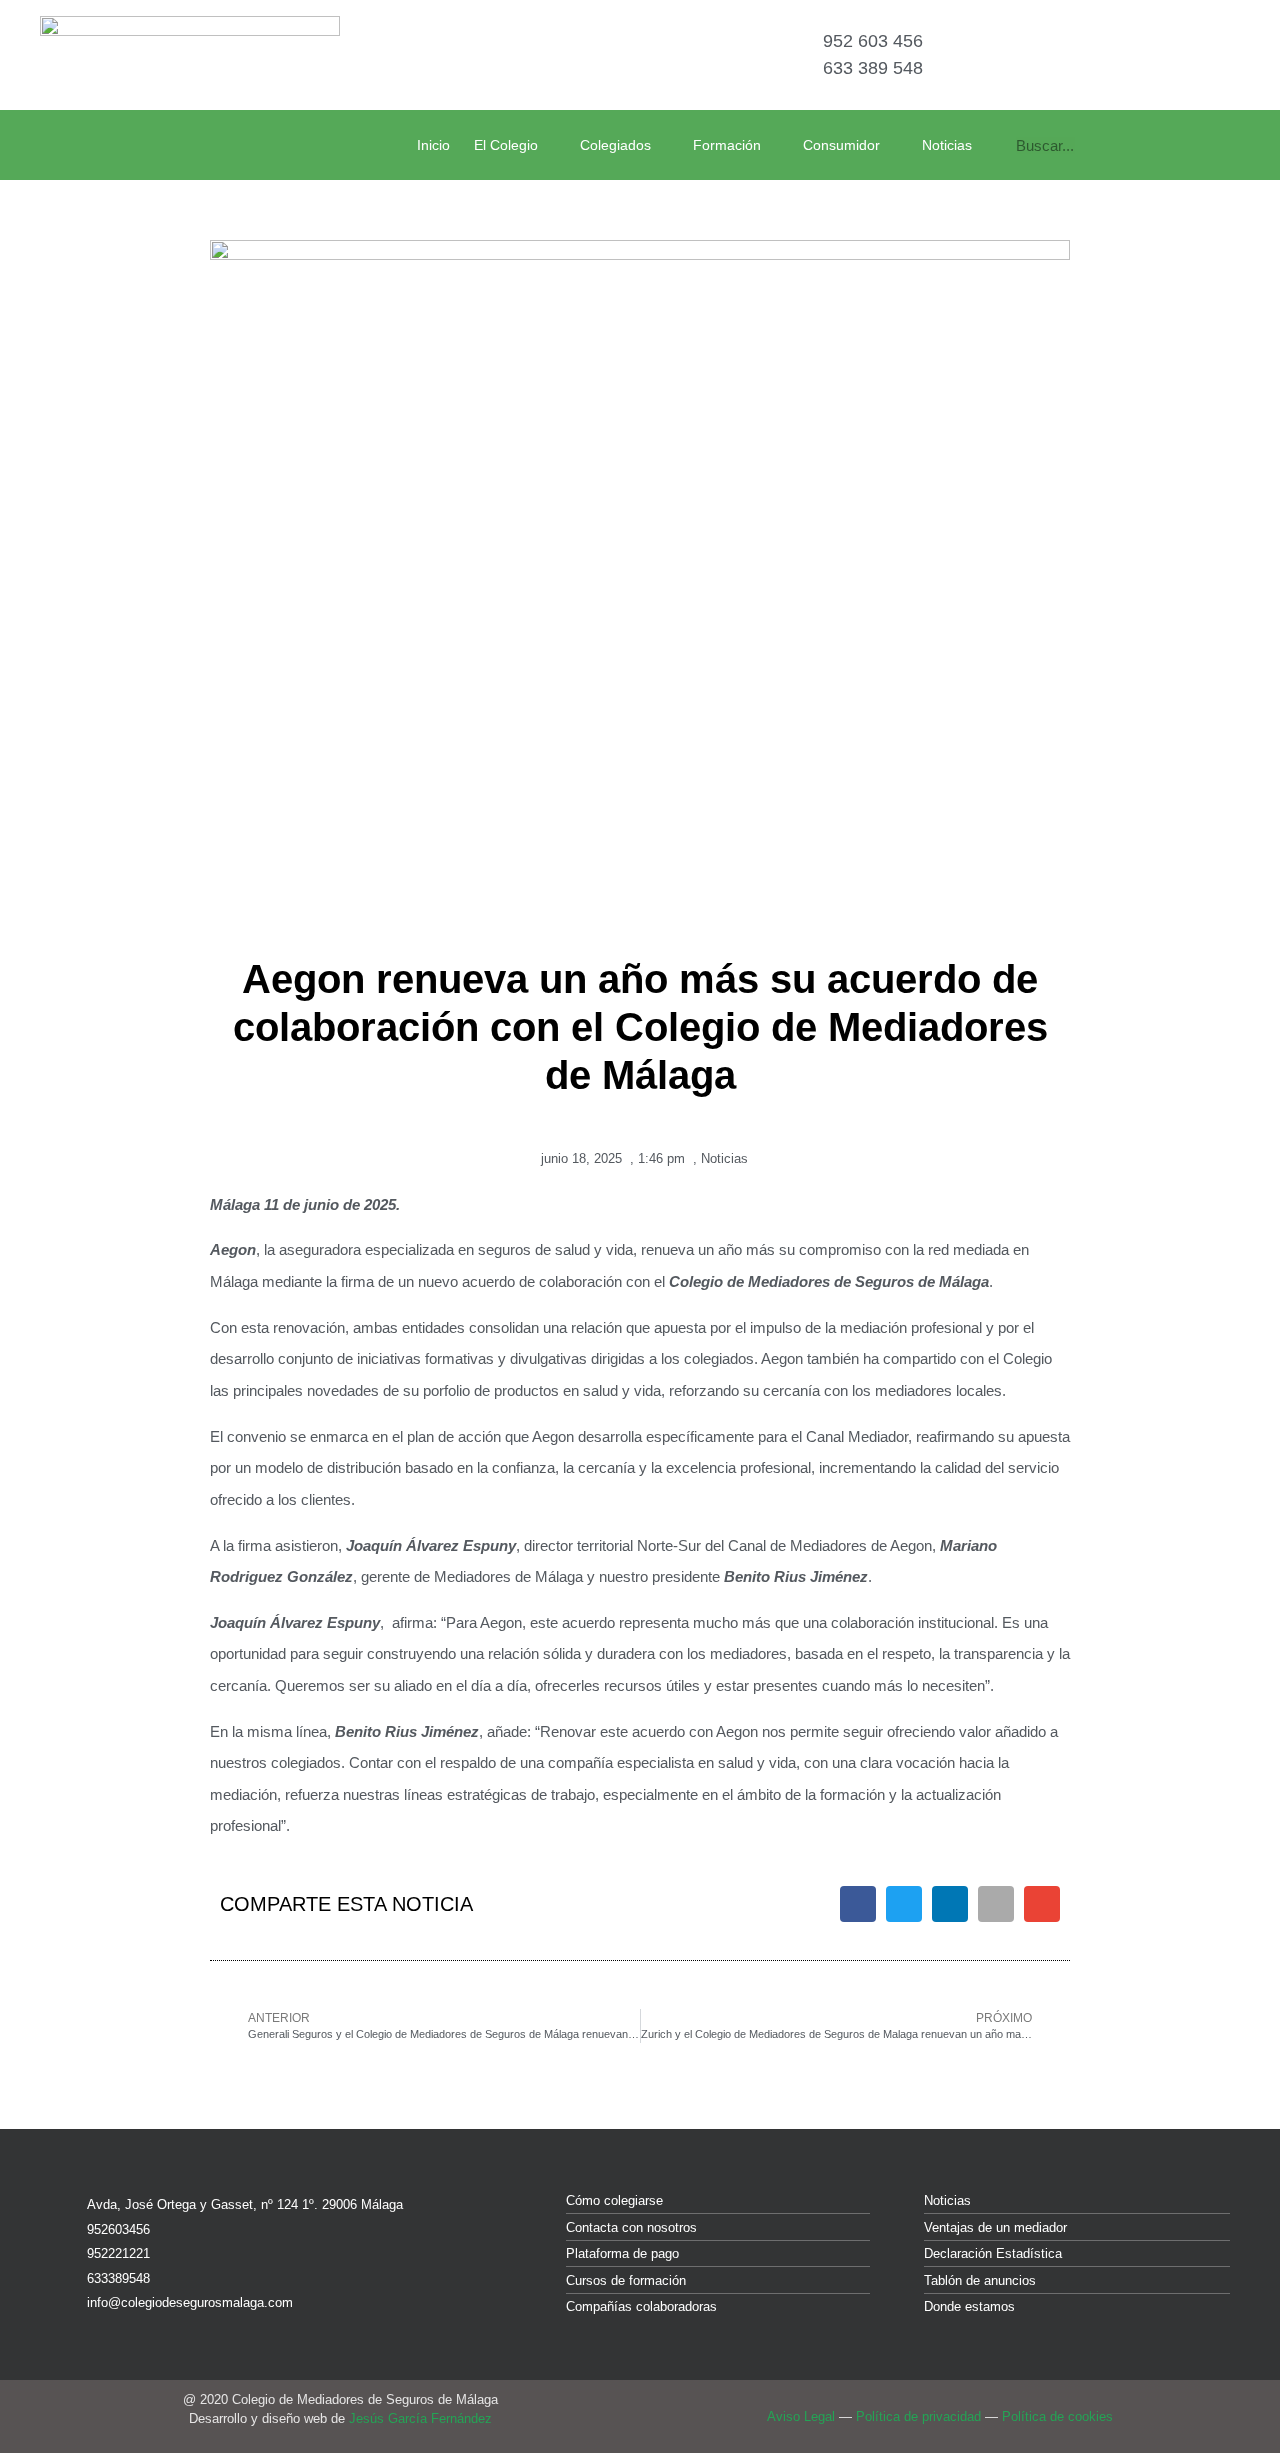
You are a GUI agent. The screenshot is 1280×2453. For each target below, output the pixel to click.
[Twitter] (1148, 55)
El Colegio (506, 145)
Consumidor (841, 145)
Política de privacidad (918, 2416)
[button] (858, 1904)
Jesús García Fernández (420, 2418)
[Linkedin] (1189, 55)
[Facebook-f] (1107, 55)
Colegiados (615, 145)
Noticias (947, 145)
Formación (727, 145)
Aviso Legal (801, 2416)
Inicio (433, 145)
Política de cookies (1057, 2416)
